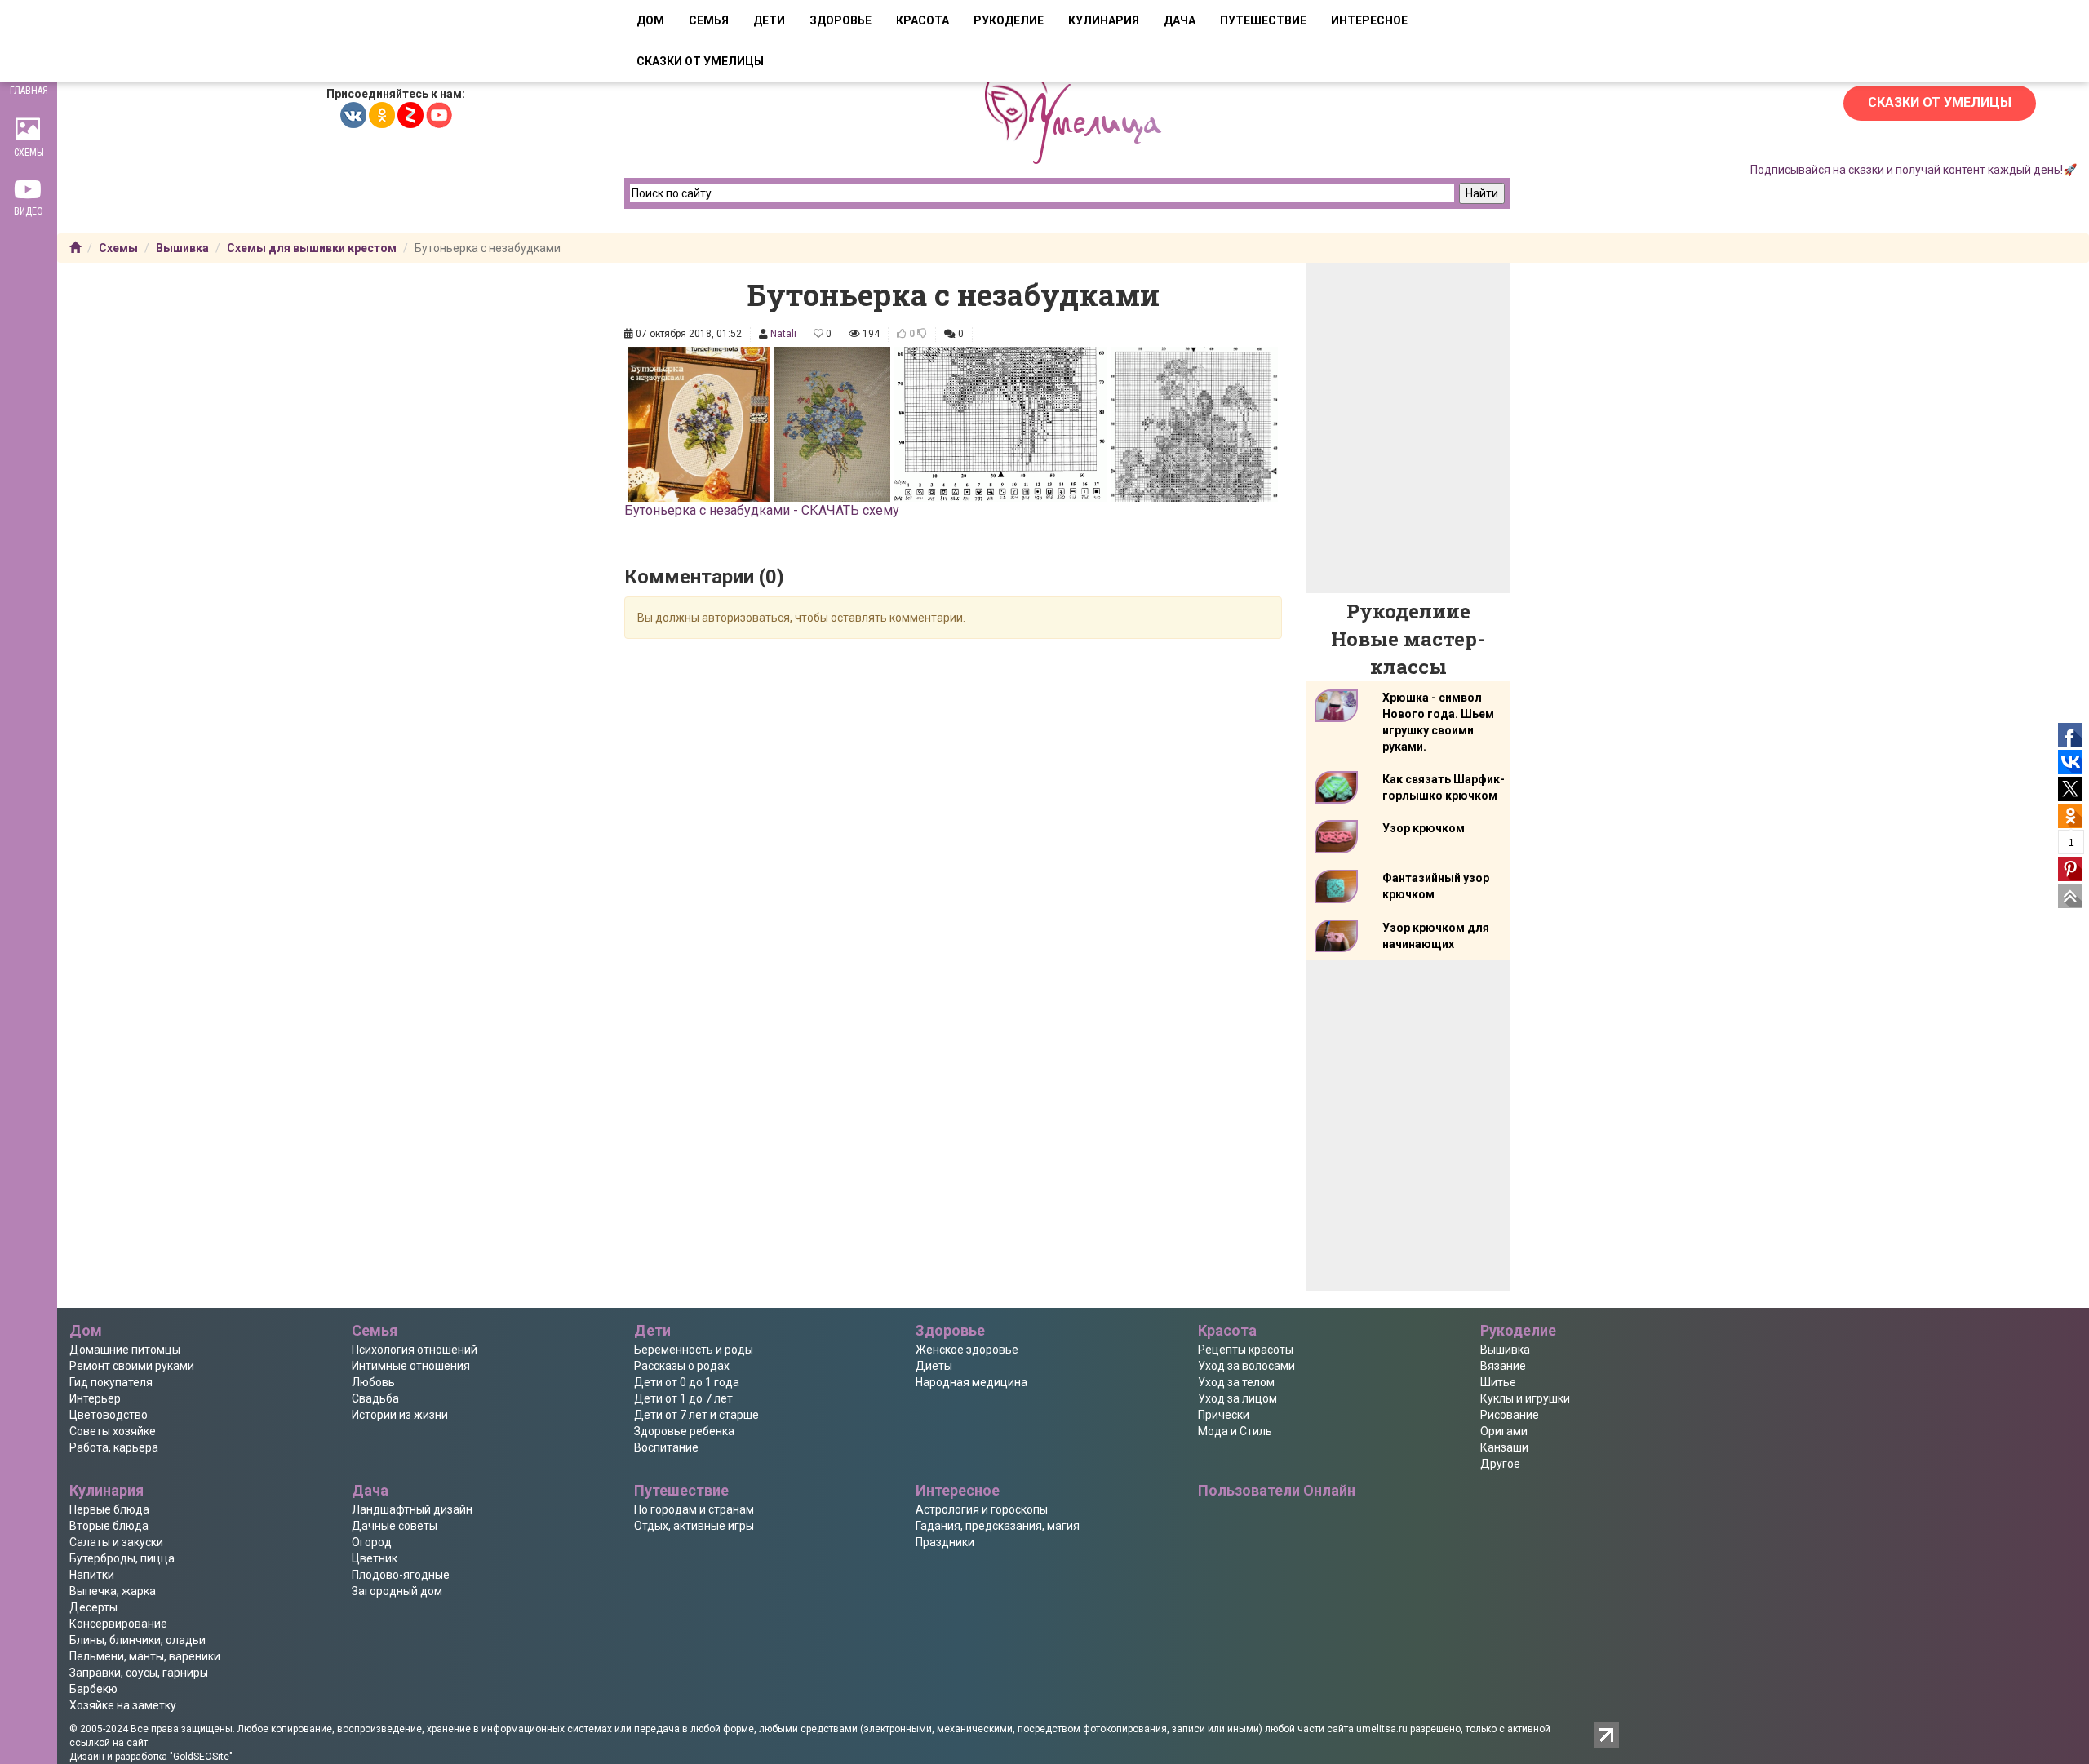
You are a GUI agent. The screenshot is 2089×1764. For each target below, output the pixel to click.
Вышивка (182, 248)
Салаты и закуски (116, 1542)
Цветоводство (109, 1415)
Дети (769, 20)
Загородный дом (397, 1591)
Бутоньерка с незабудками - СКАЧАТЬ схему (762, 510)
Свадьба (375, 1398)
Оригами (1504, 1431)
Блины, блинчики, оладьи (137, 1640)
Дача (1180, 20)
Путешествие (1263, 20)
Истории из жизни (400, 1415)
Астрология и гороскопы (982, 1509)
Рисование (1510, 1415)
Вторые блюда (109, 1526)
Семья (709, 20)
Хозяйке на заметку (123, 1705)
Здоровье (840, 20)
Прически (1224, 1415)
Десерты (93, 1607)
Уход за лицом (1237, 1398)
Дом (650, 20)
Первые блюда (109, 1509)
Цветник (375, 1558)
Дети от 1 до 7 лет (683, 1398)
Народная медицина (971, 1382)
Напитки (92, 1575)
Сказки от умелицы (700, 61)
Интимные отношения (411, 1366)
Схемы (118, 248)
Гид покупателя (111, 1382)
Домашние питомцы (125, 1350)
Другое (1500, 1464)
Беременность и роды (694, 1350)
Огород (372, 1542)
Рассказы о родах (682, 1366)
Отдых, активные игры (694, 1526)
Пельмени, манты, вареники (145, 1656)
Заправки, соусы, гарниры (139, 1673)
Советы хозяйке (113, 1431)
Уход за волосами (1246, 1366)
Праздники (945, 1542)
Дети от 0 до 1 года (687, 1382)
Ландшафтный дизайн (412, 1509)
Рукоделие (1009, 20)
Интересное (1369, 20)
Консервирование (118, 1624)
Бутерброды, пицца (122, 1558)
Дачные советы (395, 1526)
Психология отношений (415, 1350)
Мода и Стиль (1235, 1431)
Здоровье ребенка (684, 1431)
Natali (783, 334)
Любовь (373, 1382)
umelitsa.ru (1382, 1729)
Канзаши (1504, 1447)
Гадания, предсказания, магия (998, 1526)
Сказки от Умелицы (1940, 102)
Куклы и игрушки (1525, 1398)
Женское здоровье (967, 1350)
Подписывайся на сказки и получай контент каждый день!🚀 (1914, 170)
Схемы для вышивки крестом (312, 248)
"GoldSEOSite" (201, 1757)
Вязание (1503, 1366)
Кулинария (1104, 20)
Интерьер (95, 1398)
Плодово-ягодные (401, 1575)
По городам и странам (694, 1509)
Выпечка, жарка (113, 1591)
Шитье (1498, 1382)
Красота (923, 20)
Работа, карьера (114, 1447)
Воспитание (666, 1447)
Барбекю (93, 1689)
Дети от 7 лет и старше (696, 1415)
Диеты (934, 1366)
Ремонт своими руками (132, 1366)
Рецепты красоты (1246, 1350)
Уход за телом (1236, 1382)
